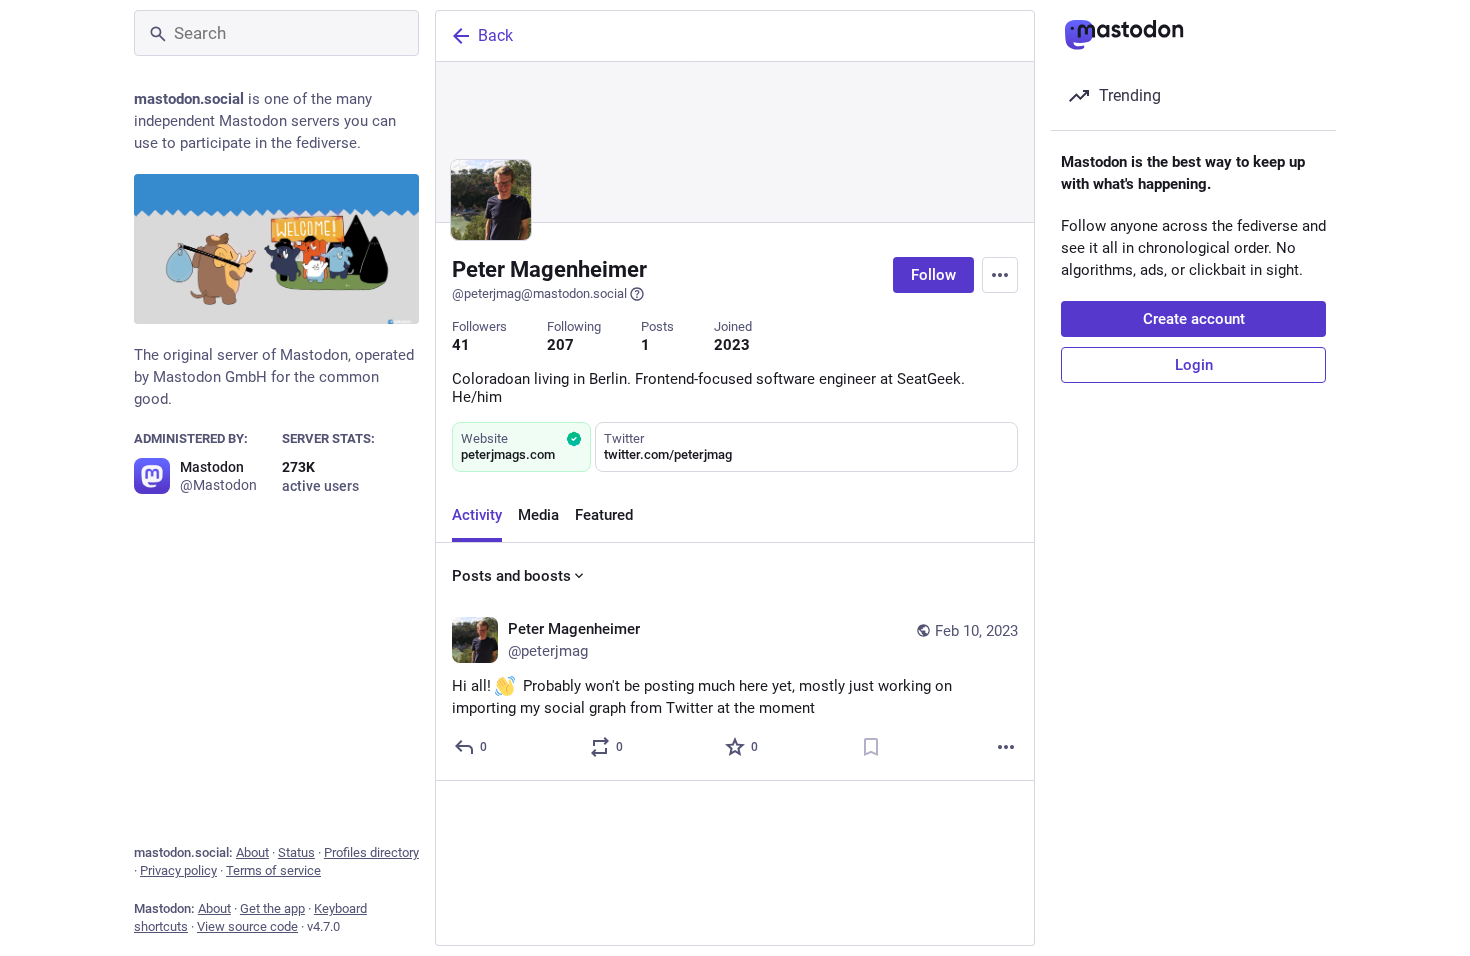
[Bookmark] (871, 747)
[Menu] (1000, 275)
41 (461, 345)
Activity (477, 515)
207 (560, 345)
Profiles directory (371, 852)
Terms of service (273, 870)
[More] (1006, 747)
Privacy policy (178, 870)
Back (495, 35)
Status (296, 852)
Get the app (272, 908)
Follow (933, 275)
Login (1194, 365)
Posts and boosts (511, 576)
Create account (1194, 319)
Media (538, 515)
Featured (604, 515)
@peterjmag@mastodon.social (539, 293)
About (252, 852)
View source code (247, 926)
